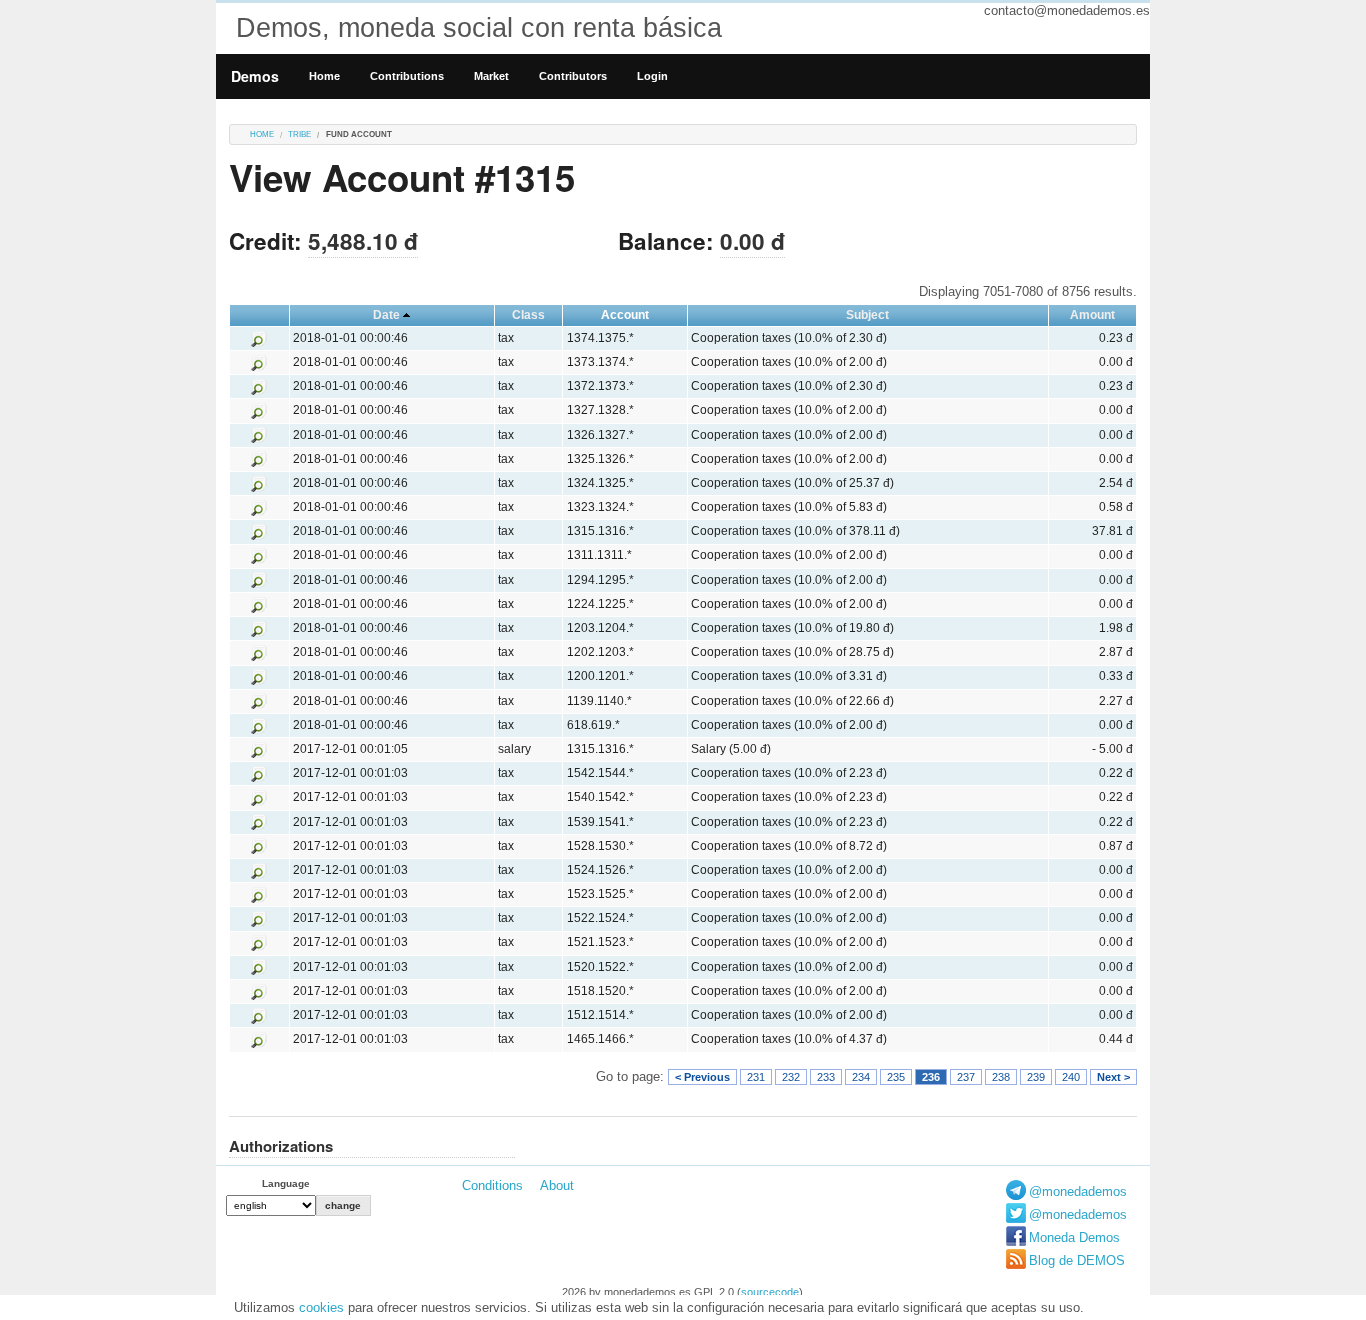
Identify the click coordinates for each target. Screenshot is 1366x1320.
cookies (321, 1307)
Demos (255, 76)
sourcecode (770, 1292)
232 (791, 1077)
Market (491, 76)
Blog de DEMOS (1077, 1260)
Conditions (492, 1185)
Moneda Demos (1074, 1237)
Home (324, 76)
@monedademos (1078, 1191)
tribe (299, 134)
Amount (1092, 315)
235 (896, 1077)
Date (386, 315)
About (557, 1185)
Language (286, 1183)
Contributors (573, 76)
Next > (1113, 1077)
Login (652, 76)
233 (826, 1077)
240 (1071, 1077)
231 (756, 1077)
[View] (259, 338)
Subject (867, 315)
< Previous (702, 1077)
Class (528, 315)
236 (931, 1077)
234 (861, 1077)
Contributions (407, 76)
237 (966, 1077)
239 (1036, 1077)
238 (1001, 1077)
